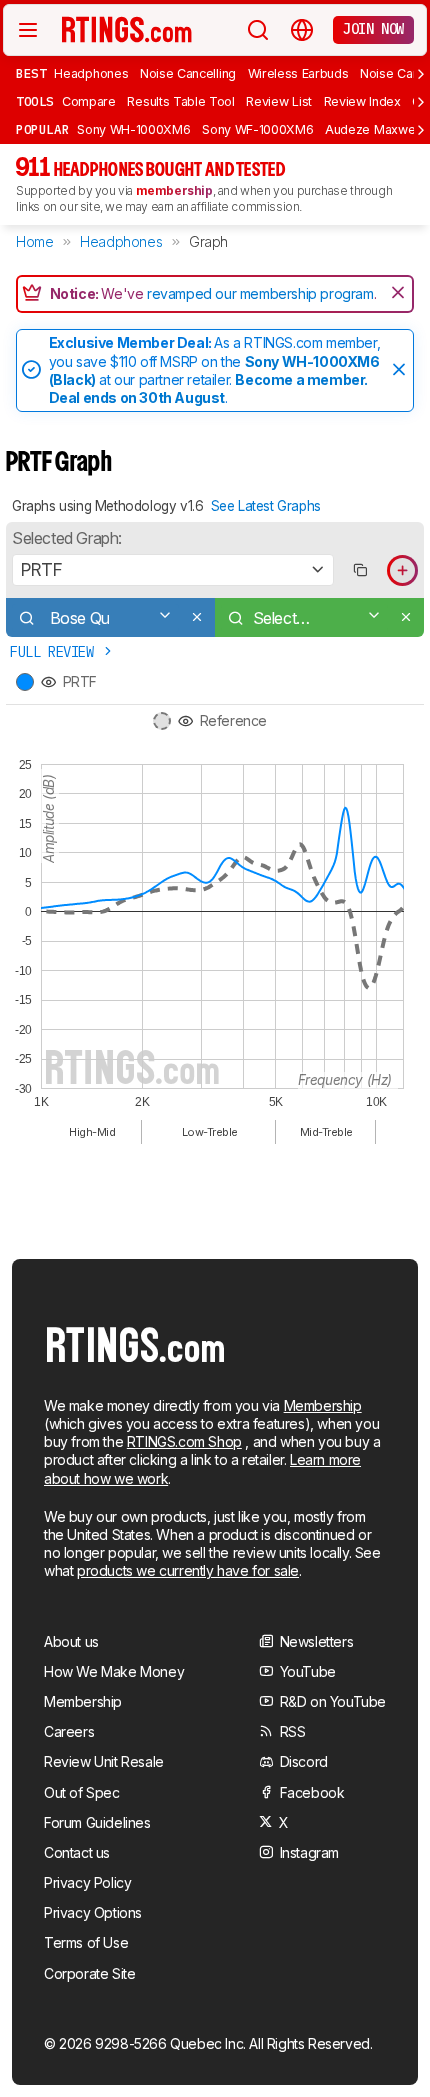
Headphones (91, 73)
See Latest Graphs (266, 506)
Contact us (77, 1852)
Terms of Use (86, 1942)
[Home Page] (127, 29)
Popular (42, 129)
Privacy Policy (87, 1882)
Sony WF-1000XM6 (257, 129)
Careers (69, 1731)
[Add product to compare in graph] (402, 570)
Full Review (55, 652)
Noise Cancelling (188, 73)
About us (71, 1641)
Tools (35, 101)
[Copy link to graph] (359, 570)
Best (31, 73)
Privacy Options (93, 1912)
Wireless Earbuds (298, 73)
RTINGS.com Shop (184, 1441)
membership (174, 190)
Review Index (362, 101)
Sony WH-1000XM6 (133, 129)
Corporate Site (89, 1973)
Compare (89, 101)
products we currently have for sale (188, 1570)
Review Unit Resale (104, 1761)
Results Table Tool (180, 101)
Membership (323, 1405)
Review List (279, 101)
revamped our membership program (260, 293)
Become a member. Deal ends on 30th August (208, 388)
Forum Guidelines (97, 1822)
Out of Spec (82, 1792)
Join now (373, 29)
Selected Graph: (67, 538)
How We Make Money (114, 1671)
